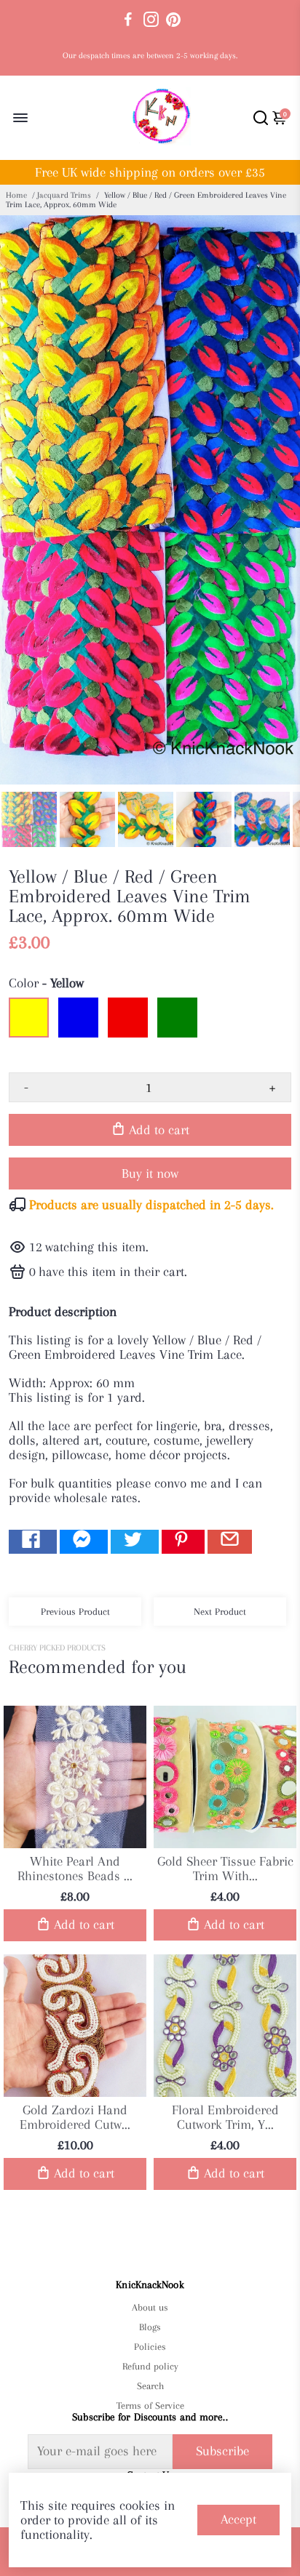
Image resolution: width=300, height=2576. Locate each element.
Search (150, 2386)
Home (16, 195)
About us (150, 2307)
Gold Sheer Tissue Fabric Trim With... (225, 1869)
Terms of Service (150, 2406)
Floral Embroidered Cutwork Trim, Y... (225, 2117)
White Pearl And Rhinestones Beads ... (75, 1869)
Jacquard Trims (64, 195)
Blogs (150, 2327)
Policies (150, 2347)
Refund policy (150, 2366)
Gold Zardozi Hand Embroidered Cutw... (75, 2117)
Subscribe (222, 2451)
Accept (238, 2519)
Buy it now (150, 1173)
